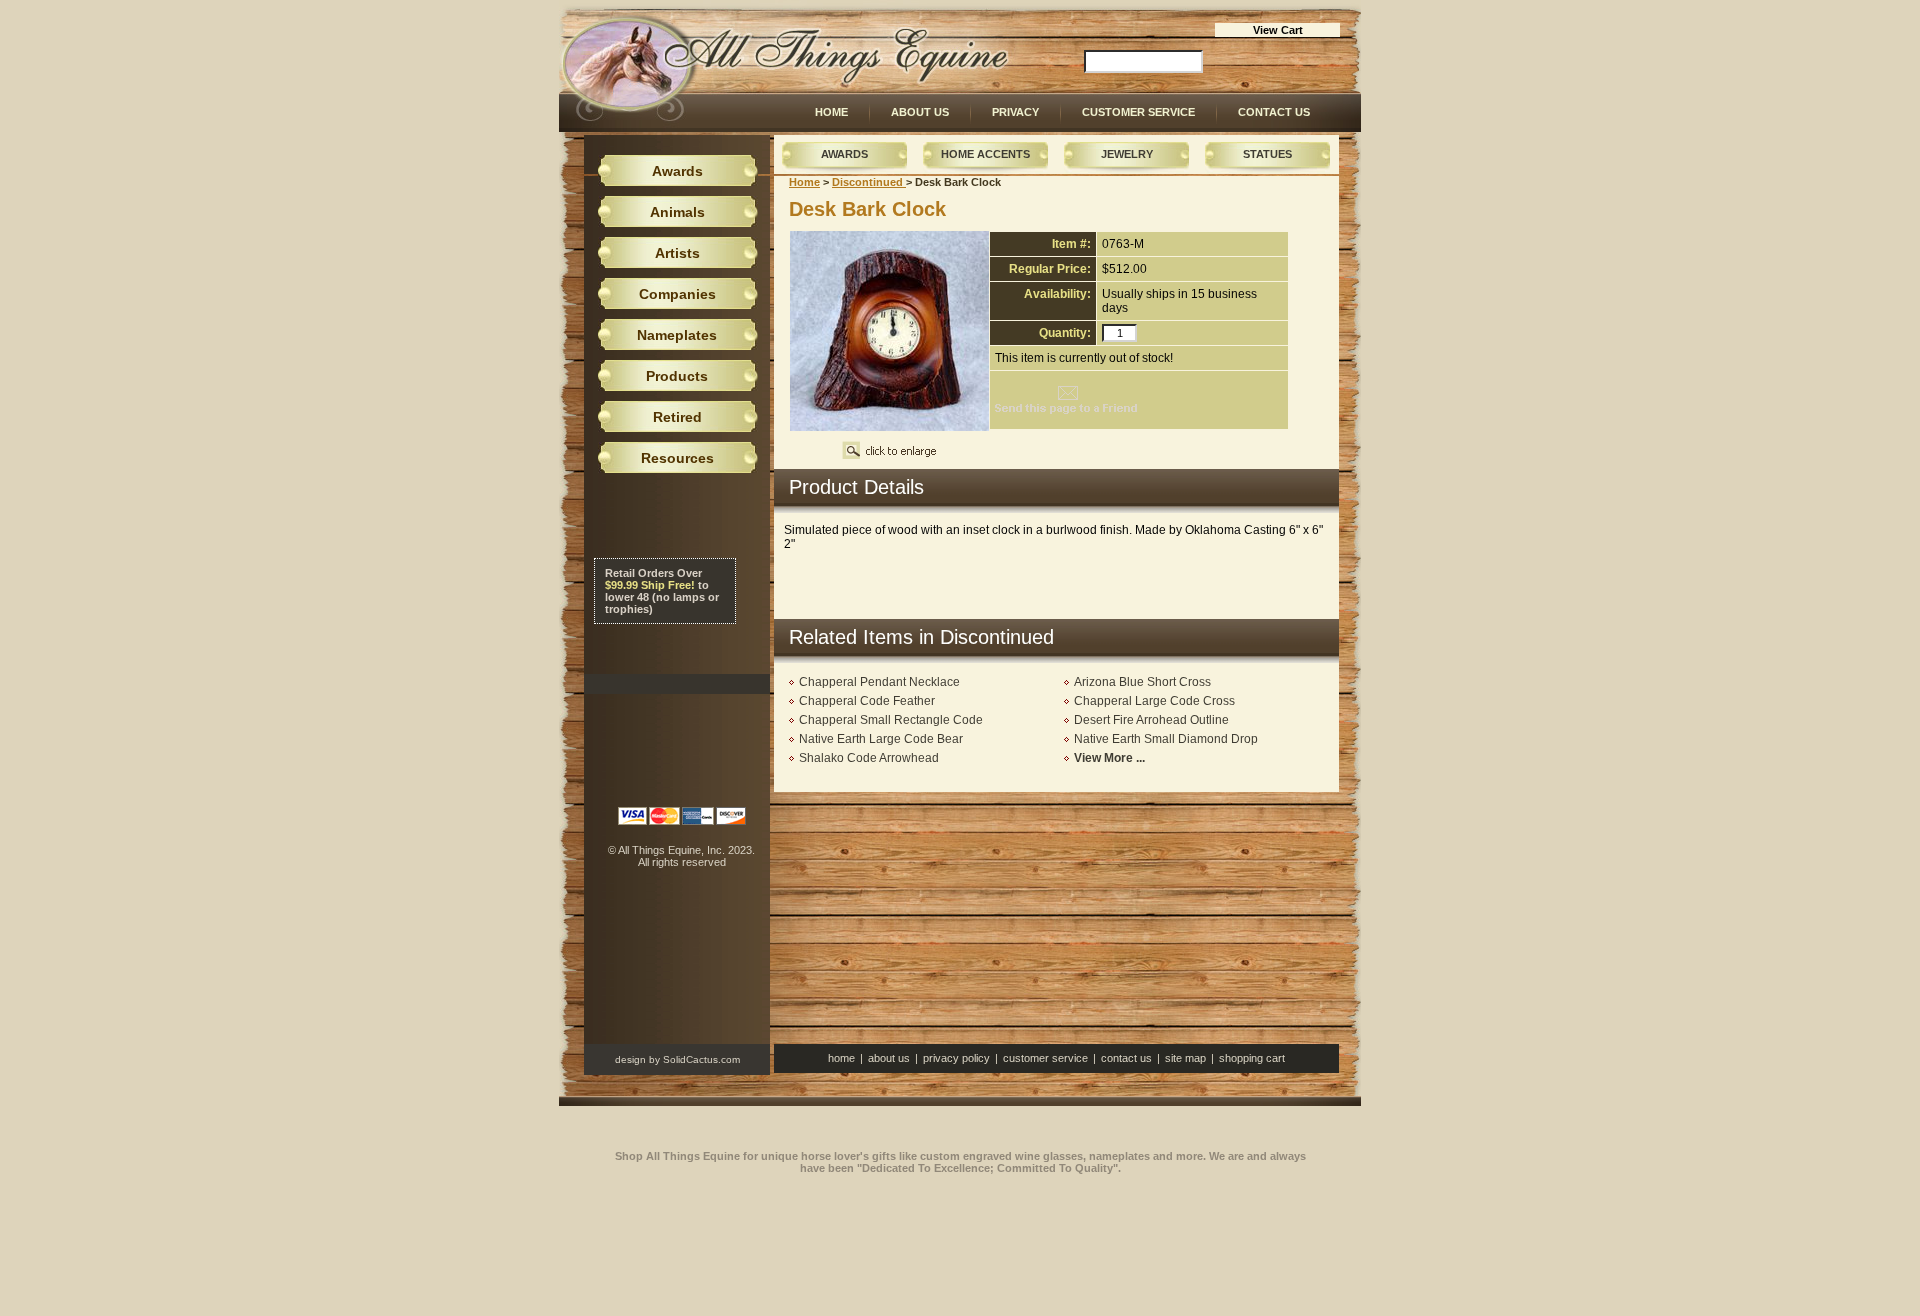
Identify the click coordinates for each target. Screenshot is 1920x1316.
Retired (677, 417)
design (630, 1059)
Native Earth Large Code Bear (881, 739)
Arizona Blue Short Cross (1142, 682)
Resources (677, 458)
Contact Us (1274, 112)
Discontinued (869, 182)
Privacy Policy (956, 1058)
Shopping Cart (1252, 1058)
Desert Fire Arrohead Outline (1151, 720)
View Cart (1278, 30)
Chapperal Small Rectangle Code (891, 720)
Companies (677, 294)
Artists (677, 253)
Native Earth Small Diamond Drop (1166, 739)
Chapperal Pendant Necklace (879, 682)
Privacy (1015, 112)
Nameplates (677, 335)
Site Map (1185, 1058)
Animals (677, 212)
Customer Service (1138, 112)
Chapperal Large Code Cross (1154, 701)
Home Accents (985, 154)
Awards (844, 154)
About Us (920, 112)
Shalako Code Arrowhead (869, 758)
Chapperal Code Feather (867, 701)
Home (831, 112)
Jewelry (1127, 154)
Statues (1267, 154)
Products (677, 376)
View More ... (1109, 758)
